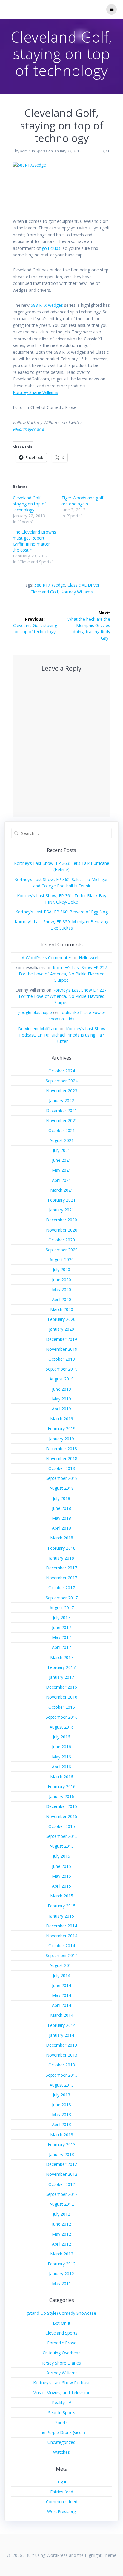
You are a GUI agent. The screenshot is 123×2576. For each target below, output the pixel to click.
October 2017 (62, 1588)
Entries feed (62, 2492)
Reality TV (61, 2402)
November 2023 (62, 1091)
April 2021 (61, 1180)
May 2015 (61, 1876)
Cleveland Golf (44, 592)
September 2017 (62, 1598)
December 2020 (61, 1220)
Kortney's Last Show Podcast (61, 2383)
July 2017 (61, 1618)
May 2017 (61, 1637)
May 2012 (61, 2234)
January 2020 (61, 1329)
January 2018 (61, 1558)
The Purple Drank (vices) (61, 2432)
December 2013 (61, 2045)
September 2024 (62, 1081)
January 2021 (61, 1210)
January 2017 (61, 1677)
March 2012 (62, 2254)
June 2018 (61, 1508)
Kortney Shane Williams (36, 392)
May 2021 (61, 1170)
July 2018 (61, 1498)
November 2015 (62, 1816)
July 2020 (61, 1269)
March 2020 (62, 1309)
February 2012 (62, 2264)
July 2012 (61, 2214)
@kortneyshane (28, 429)
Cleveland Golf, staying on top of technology (29, 504)
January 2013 (61, 2154)
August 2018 (62, 1488)
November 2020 (62, 1230)
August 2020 (62, 1260)
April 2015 (61, 1886)
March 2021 (62, 1190)
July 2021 (61, 1150)
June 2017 (61, 1627)
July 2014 (61, 1976)
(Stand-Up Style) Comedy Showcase (61, 2313)
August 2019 (62, 1379)
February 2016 (62, 1786)
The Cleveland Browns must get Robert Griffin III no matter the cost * (34, 541)
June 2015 (61, 1866)
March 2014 (62, 2015)
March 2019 (62, 1419)
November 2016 (62, 1697)
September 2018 (62, 1478)
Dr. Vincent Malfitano (38, 1029)
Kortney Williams (77, 592)
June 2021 (61, 1160)
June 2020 (61, 1280)
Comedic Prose (62, 2343)
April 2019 (61, 1409)
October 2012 (62, 2184)
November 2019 (62, 1349)
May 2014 (61, 1995)
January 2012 (61, 2274)
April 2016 (61, 1767)
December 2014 (61, 1926)
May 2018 (61, 1518)
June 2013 (61, 2105)
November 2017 (62, 1578)
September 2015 (62, 1836)
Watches (61, 2452)
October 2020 (62, 1240)
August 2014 (62, 1965)
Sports (41, 151)
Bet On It (62, 2323)
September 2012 (62, 2194)
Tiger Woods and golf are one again (82, 501)
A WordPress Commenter (47, 958)
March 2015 (62, 1896)
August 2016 (62, 1727)
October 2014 (62, 1946)
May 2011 (61, 2283)
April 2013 (61, 2124)
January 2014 (61, 2035)
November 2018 (62, 1458)
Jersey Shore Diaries (61, 2363)
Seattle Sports (62, 2413)
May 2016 (61, 1757)
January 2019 (61, 1439)
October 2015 (62, 1826)
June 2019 (61, 1389)
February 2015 (62, 1906)
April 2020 (61, 1299)
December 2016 (61, 1687)
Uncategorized (61, 2442)
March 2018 (62, 1538)
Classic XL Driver (83, 585)
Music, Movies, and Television (61, 2393)
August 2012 (62, 2204)
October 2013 (62, 2065)
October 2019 (62, 1359)
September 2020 (62, 1250)
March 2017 (62, 1657)
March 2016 (62, 1777)
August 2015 (62, 1846)
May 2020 (61, 1289)
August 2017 (62, 1608)
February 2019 (62, 1428)
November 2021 (62, 1121)
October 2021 (62, 1130)
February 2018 (62, 1548)
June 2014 (61, 1985)
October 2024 (62, 1071)
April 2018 (61, 1528)
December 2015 (61, 1806)
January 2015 (61, 1916)
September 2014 (62, 1955)
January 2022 (61, 1100)
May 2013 (61, 2115)
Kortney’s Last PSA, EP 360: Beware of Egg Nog (61, 912)
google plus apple (35, 1012)
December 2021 (61, 1110)
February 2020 (62, 1319)
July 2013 (61, 2095)
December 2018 (61, 1449)
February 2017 (62, 1667)
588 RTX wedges (47, 305)
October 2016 (62, 1707)
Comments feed (62, 2502)
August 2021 (62, 1140)
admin (25, 151)
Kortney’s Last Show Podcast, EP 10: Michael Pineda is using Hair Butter (62, 1035)
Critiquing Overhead (62, 2353)
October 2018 (62, 1468)
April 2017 (61, 1647)
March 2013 (62, 2135)
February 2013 (62, 2144)
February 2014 (62, 2025)
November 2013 (62, 2055)
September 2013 (62, 2075)
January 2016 (61, 1796)
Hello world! (90, 958)
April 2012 (61, 2244)
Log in (61, 2481)
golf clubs (51, 248)
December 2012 (61, 2164)
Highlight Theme (101, 2555)
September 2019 (62, 1369)
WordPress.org (61, 2511)
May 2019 (61, 1399)
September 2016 (62, 1717)
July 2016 (61, 1737)
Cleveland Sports (61, 2333)
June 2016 (61, 1747)
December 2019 (61, 1339)
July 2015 (61, 1856)
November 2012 (62, 2174)
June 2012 (61, 2224)
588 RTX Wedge (50, 585)
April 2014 (61, 2005)
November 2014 (62, 1936)
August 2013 (62, 2085)
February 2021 (62, 1200)
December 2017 (61, 1568)
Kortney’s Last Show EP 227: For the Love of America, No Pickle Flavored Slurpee (63, 974)
